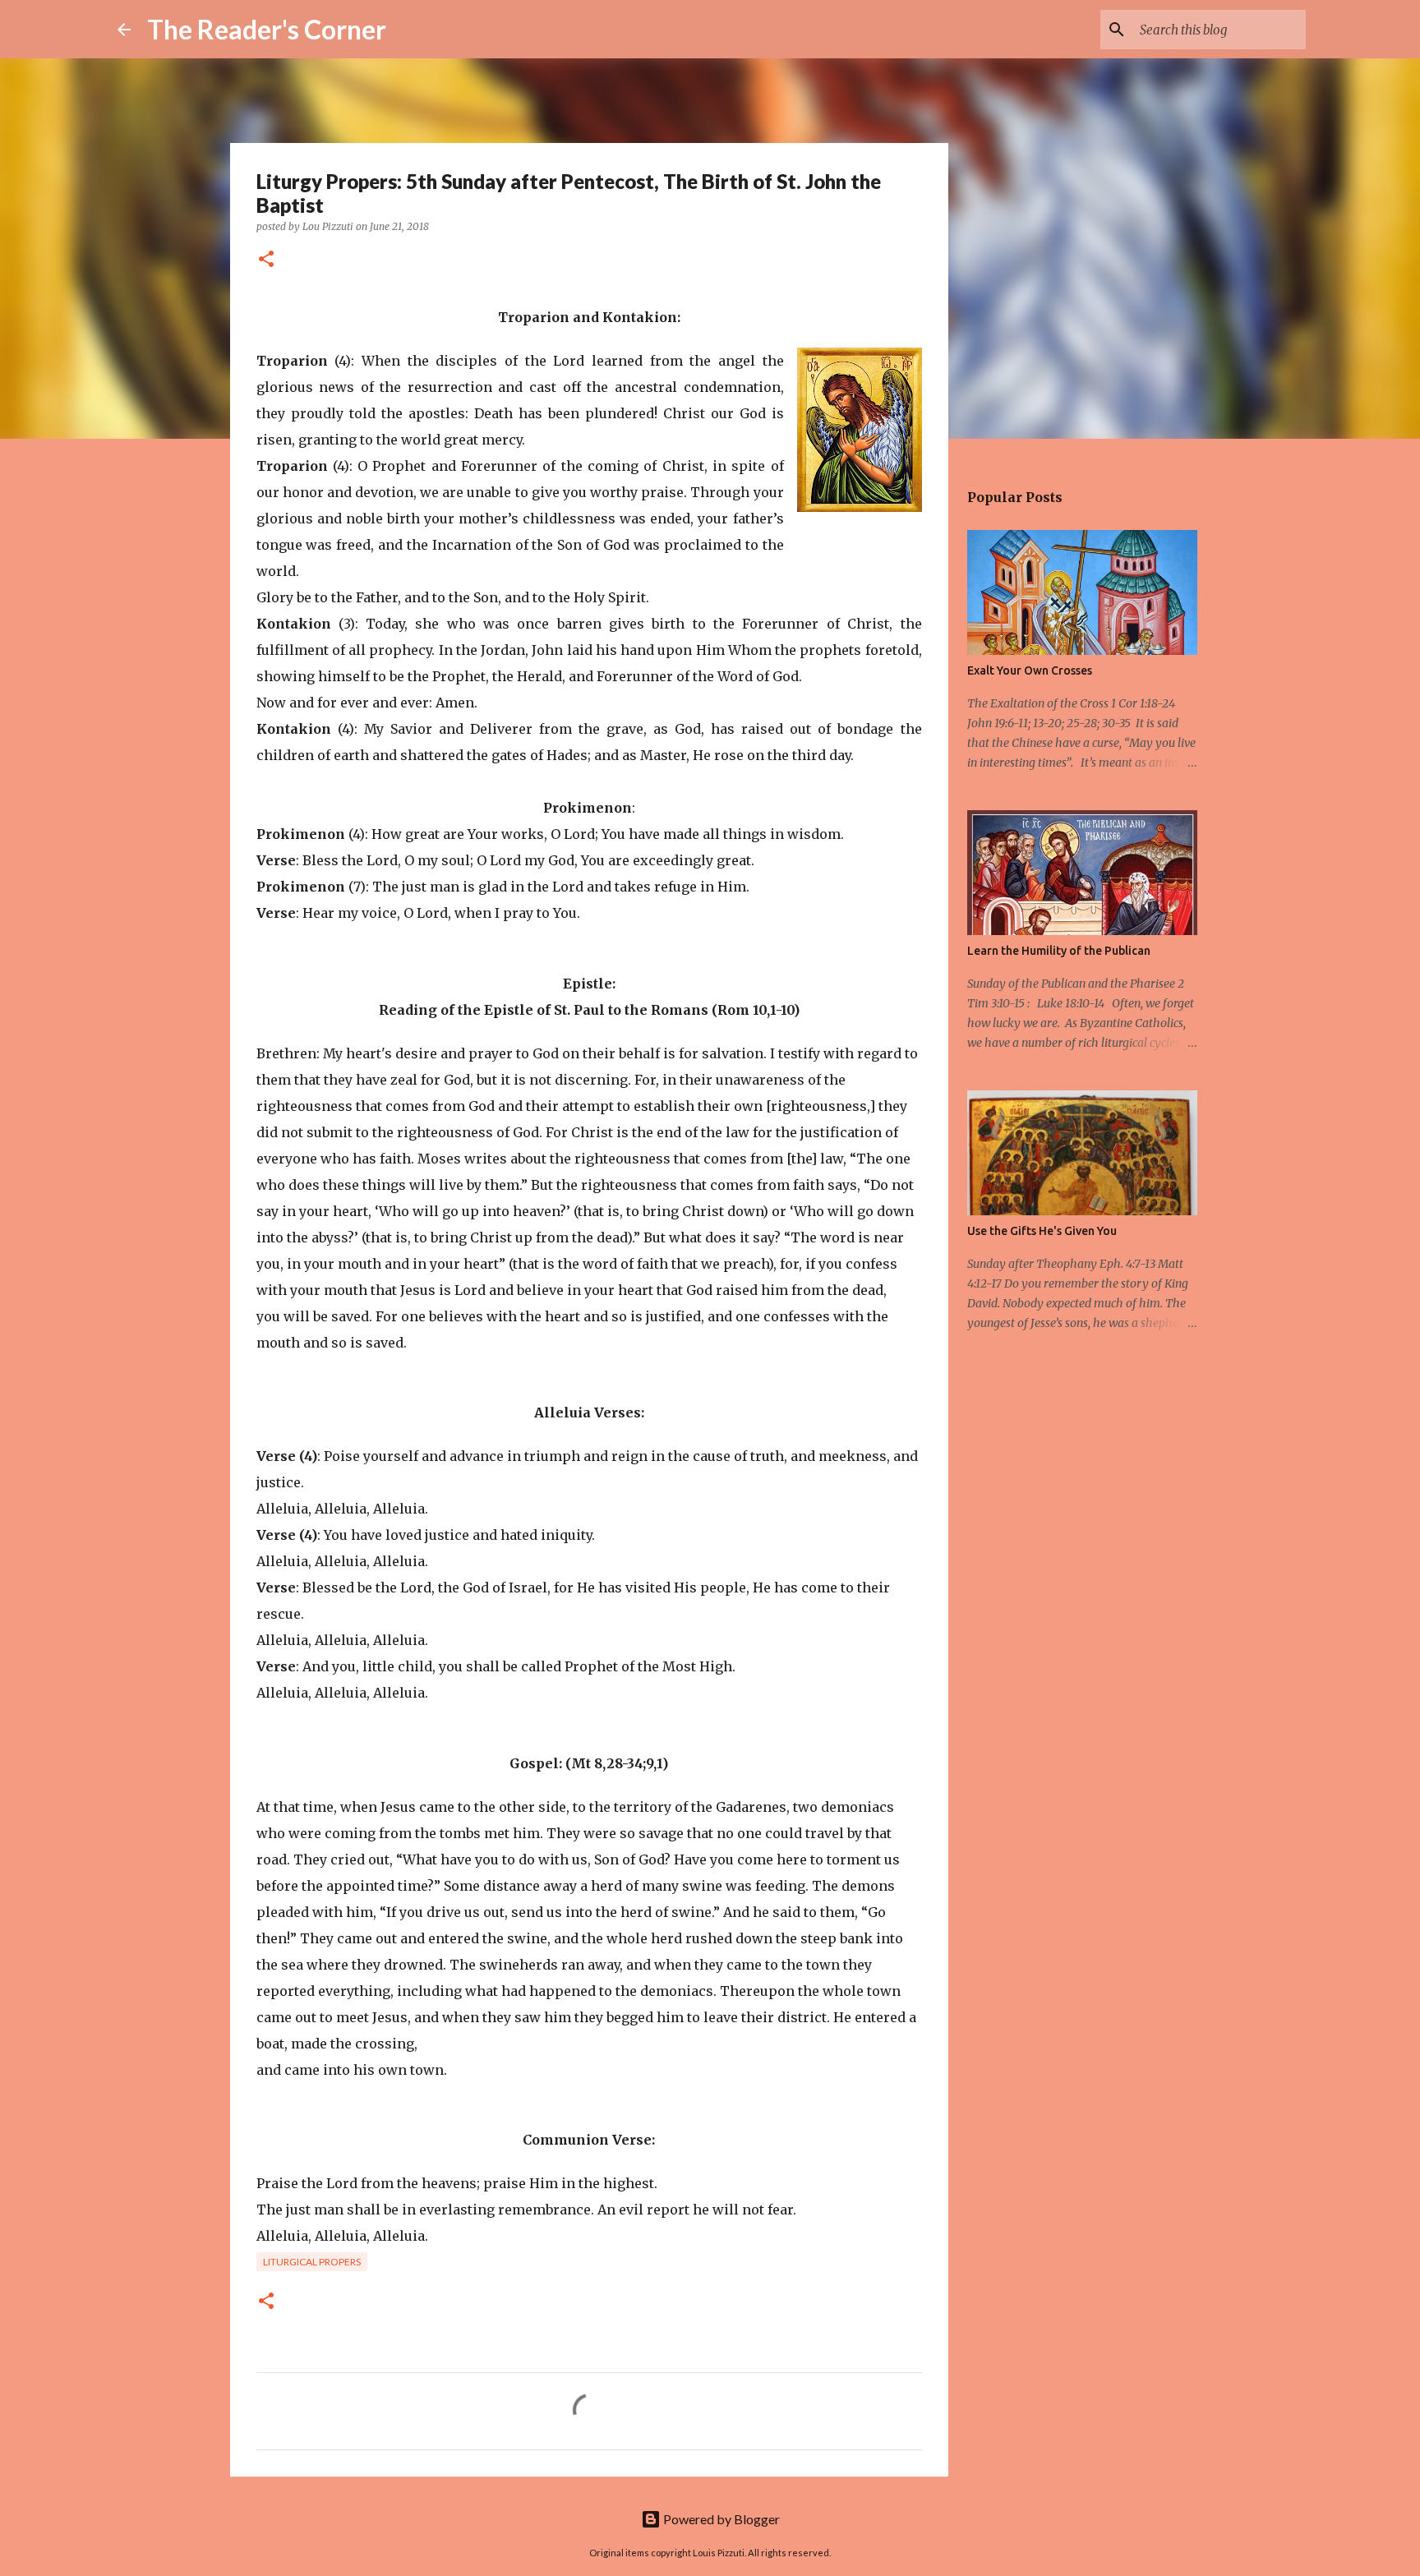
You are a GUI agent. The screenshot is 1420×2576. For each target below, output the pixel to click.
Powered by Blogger (720, 2519)
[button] (266, 260)
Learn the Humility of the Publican (1059, 951)
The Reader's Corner (267, 29)
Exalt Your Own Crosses (1030, 670)
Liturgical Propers (312, 2262)
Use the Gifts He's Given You (1042, 1231)
